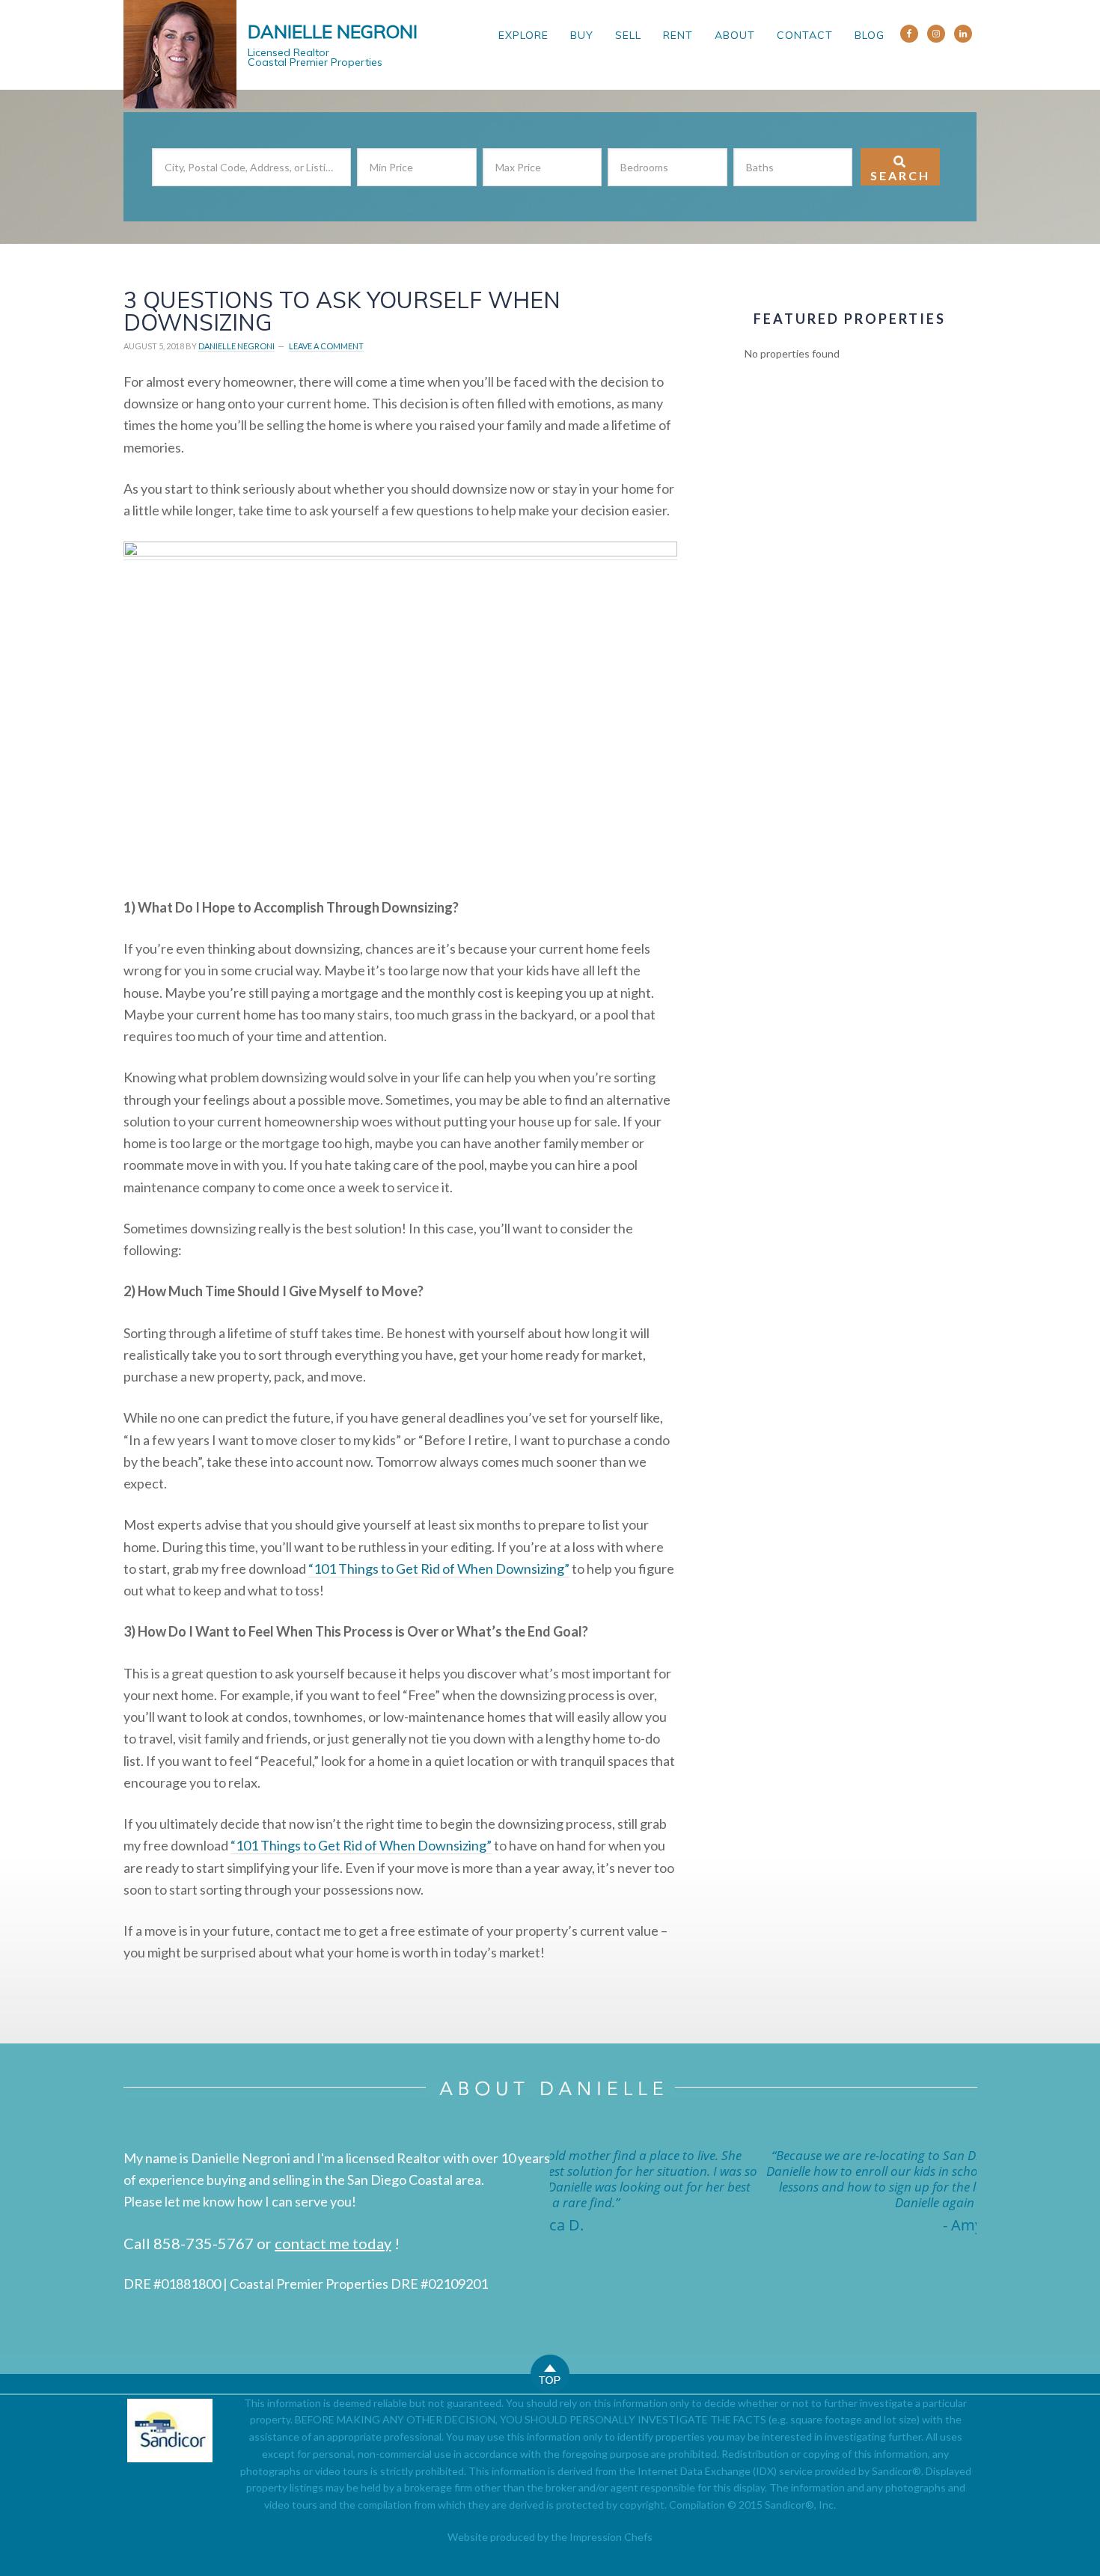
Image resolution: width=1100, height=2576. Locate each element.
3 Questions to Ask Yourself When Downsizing (342, 311)
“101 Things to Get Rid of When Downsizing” (439, 1568)
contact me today (333, 2243)
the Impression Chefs (602, 2537)
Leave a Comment (326, 346)
